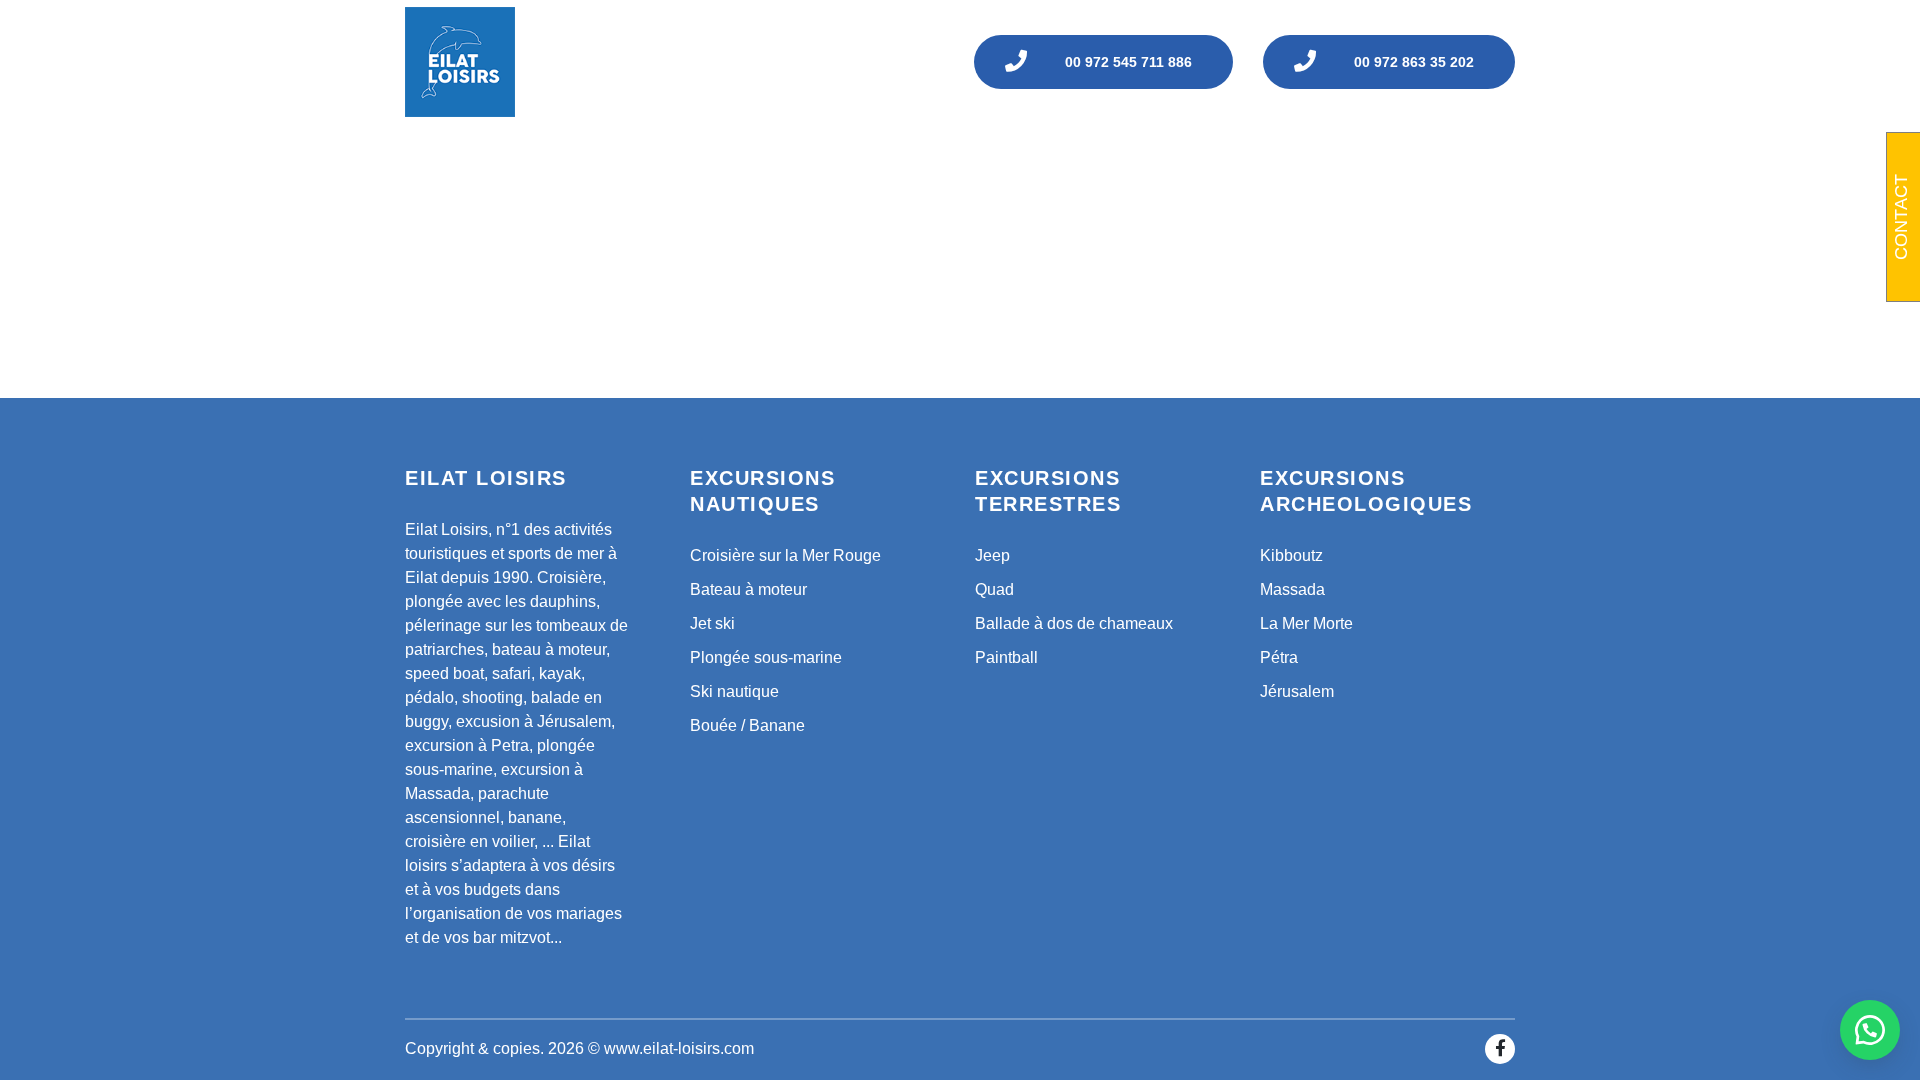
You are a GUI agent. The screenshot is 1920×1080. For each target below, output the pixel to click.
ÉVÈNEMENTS (1345, 157)
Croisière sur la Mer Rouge (785, 555)
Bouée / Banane (747, 725)
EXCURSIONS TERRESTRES (861, 157)
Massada (1292, 589)
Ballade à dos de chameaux (1074, 623)
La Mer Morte (1306, 623)
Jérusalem (1297, 691)
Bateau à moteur (748, 589)
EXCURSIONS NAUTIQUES (622, 157)
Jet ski (712, 623)
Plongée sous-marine (766, 657)
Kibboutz (1291, 555)
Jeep (992, 555)
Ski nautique (734, 691)
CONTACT (1473, 157)
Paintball (1006, 657)
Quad (994, 589)
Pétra (1279, 657)
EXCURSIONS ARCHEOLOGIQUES (1128, 157)
